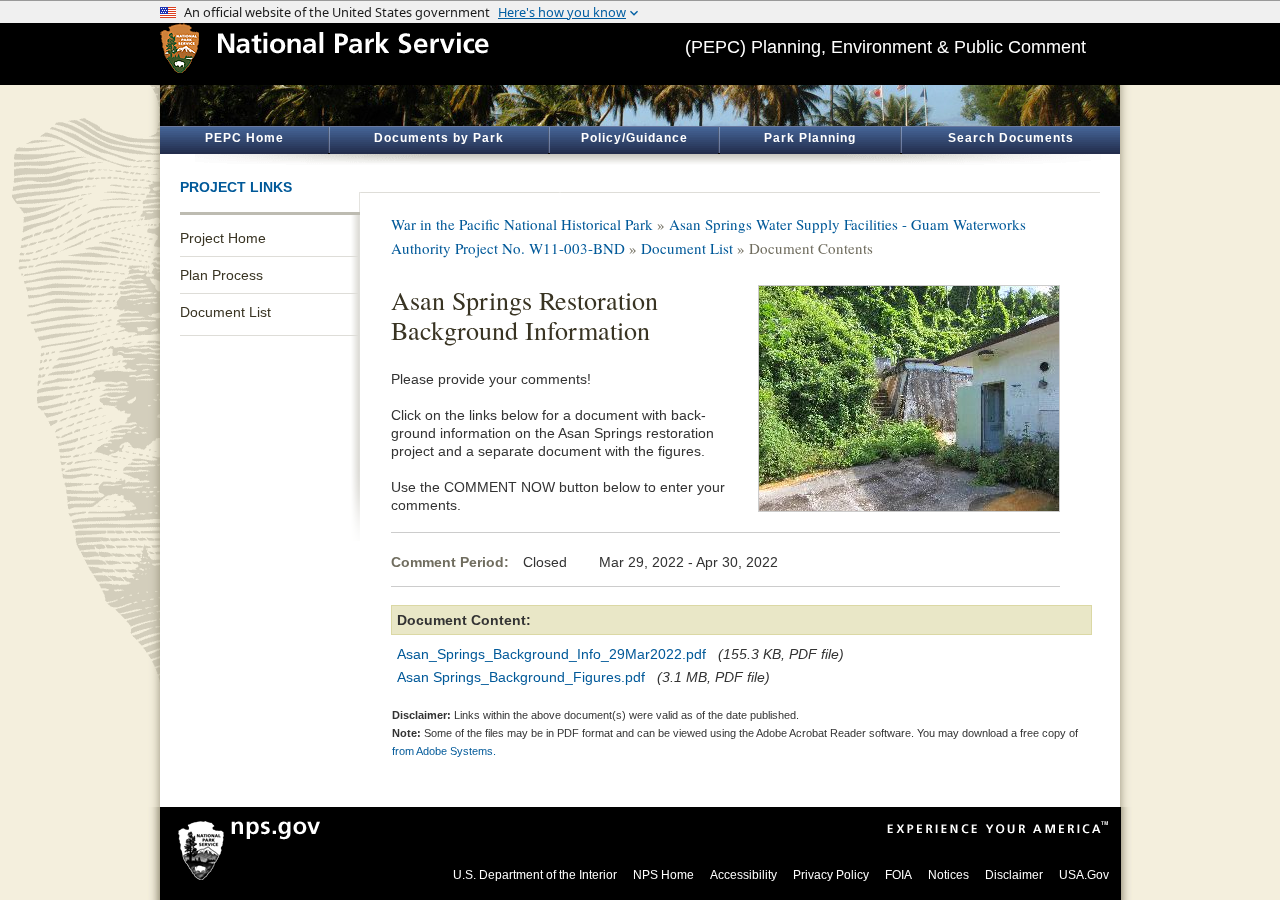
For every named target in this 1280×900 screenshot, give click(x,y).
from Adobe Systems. (444, 751)
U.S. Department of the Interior (535, 875)
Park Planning (810, 138)
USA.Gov (1084, 875)
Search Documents (1011, 138)
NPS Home (663, 875)
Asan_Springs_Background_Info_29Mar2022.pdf (551, 654)
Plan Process (221, 275)
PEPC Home (244, 138)
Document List (225, 312)
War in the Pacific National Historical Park (522, 224)
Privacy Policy (831, 875)
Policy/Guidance (634, 138)
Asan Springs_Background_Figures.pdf (521, 677)
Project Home (223, 238)
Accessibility (743, 875)
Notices (948, 875)
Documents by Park (439, 138)
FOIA (898, 875)
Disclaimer (1014, 875)
